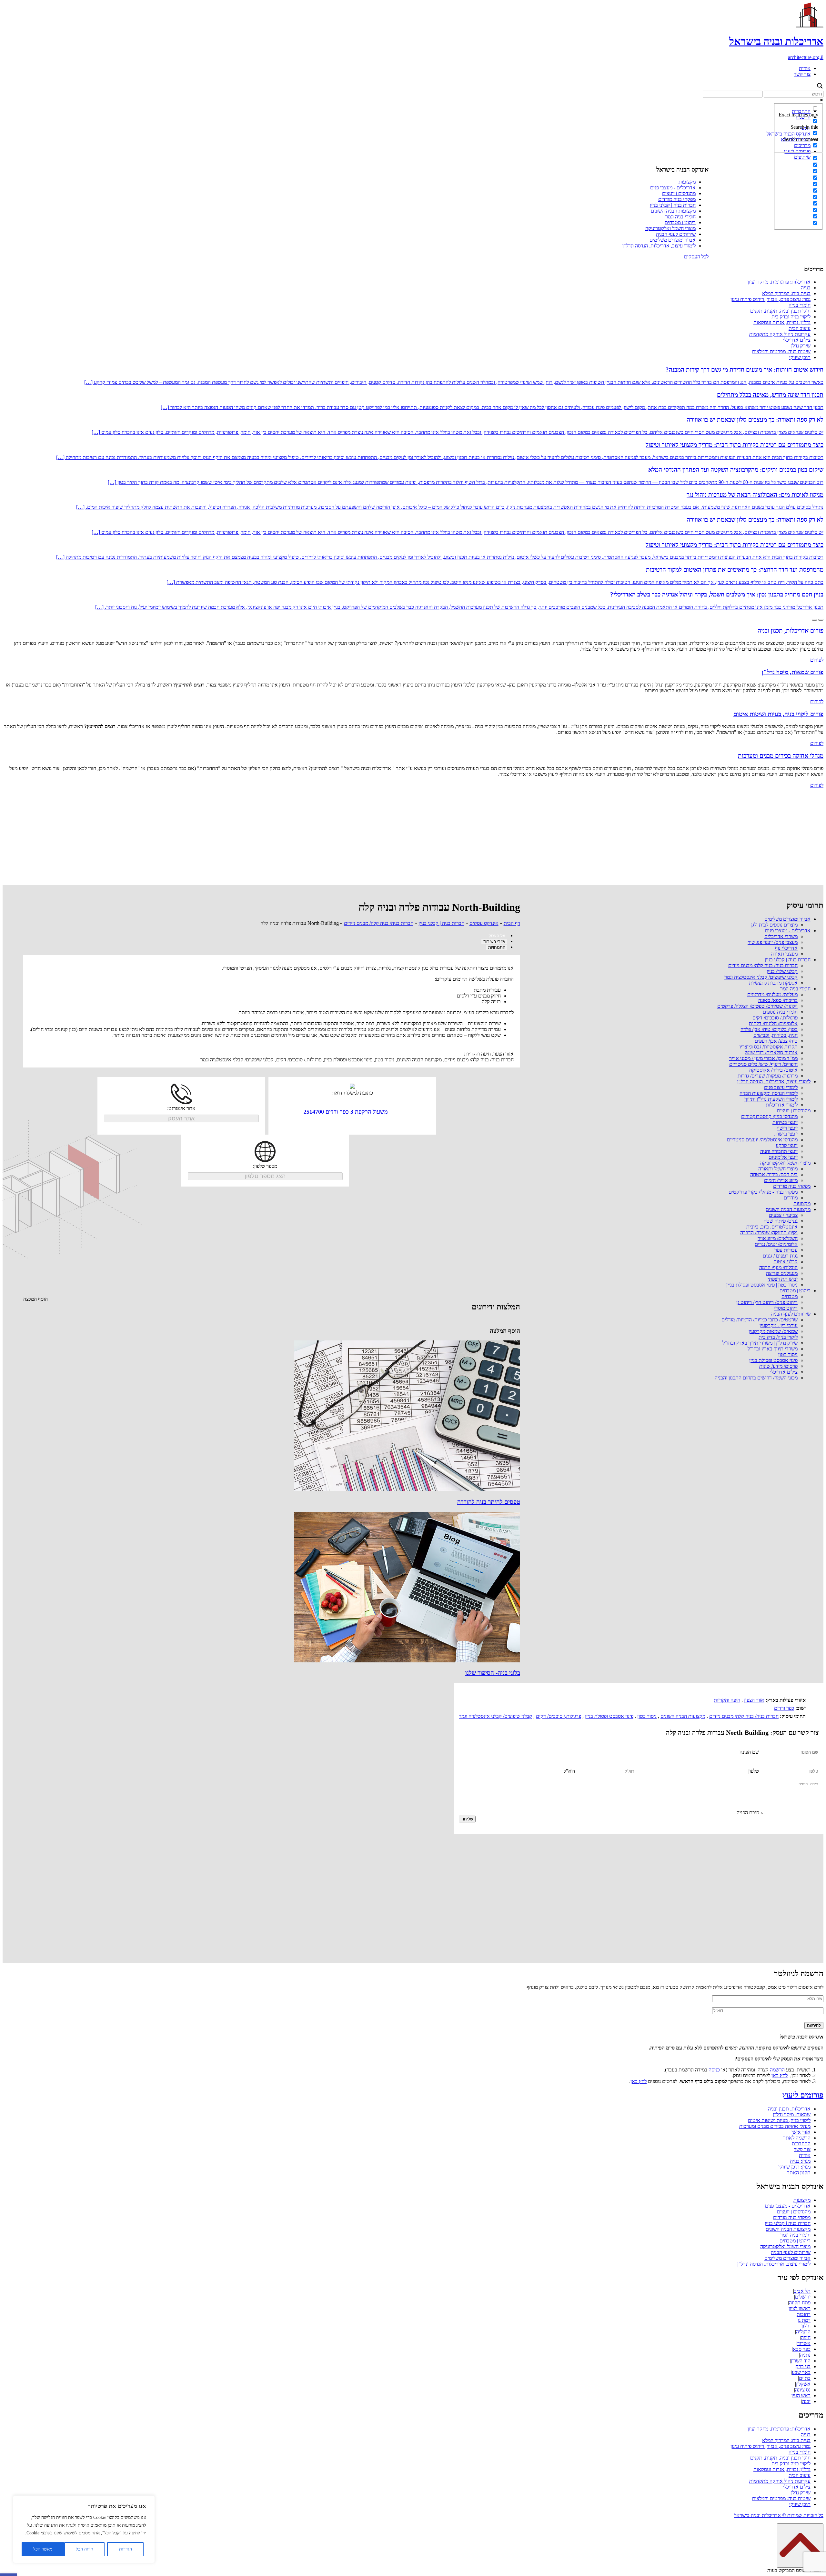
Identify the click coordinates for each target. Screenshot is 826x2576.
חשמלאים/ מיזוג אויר (778, 1238)
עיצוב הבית (800, 328)
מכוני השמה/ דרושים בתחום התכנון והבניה (756, 1378)
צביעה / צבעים (783, 1215)
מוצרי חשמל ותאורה (778, 1169)
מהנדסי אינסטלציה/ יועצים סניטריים (762, 1140)
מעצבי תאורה (784, 954)
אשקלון (803, 2384)
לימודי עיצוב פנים (781, 1087)
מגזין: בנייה (800, 2161)
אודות (805, 68)
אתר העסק (181, 1118)
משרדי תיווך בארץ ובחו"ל (773, 1349)
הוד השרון (801, 2361)
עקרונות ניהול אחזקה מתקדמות (780, 334)
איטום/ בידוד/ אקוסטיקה (773, 1070)
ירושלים (803, 2297)
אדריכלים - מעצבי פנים (673, 188)
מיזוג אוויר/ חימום (781, 1180)
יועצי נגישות (786, 1134)
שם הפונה (749, 1752)
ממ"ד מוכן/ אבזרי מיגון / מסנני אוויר (763, 1058)
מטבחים (790, 1296)
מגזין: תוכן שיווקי (794, 2167)
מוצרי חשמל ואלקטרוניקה (670, 228)
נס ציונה (803, 2390)
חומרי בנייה (800, 305)
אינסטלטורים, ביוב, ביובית (772, 1227)
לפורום (817, 660)
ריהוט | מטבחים (680, 222)
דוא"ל (569, 1771)
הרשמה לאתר (797, 2138)
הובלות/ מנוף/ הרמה (778, 1267)
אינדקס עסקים (484, 923)
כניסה (714, 2070)
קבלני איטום (786, 1262)
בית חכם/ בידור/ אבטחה (774, 1174)
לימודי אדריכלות (782, 1105)
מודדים (791, 1198)
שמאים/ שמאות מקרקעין (773, 1331)
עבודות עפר (786, 1250)
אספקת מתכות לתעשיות (773, 983)
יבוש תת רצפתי (783, 1279)
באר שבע (801, 2372)
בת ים (805, 2378)
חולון (806, 2326)
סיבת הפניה (748, 1813)
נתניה (805, 2355)
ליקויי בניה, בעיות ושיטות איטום (779, 2120)
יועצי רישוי (787, 1128)
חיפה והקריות (727, 1700)
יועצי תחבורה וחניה (779, 1151)
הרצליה (803, 2332)
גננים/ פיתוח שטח (781, 1221)
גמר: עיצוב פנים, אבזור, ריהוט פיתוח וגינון (771, 299)
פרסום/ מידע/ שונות (778, 1366)
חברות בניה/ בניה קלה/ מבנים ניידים (763, 965)
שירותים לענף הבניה (676, 234)
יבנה (806, 2401)
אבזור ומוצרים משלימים (673, 240)
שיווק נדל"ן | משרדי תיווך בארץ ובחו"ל (760, 1343)
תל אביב (802, 2291)
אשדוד (804, 2343)
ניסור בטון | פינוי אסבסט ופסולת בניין (762, 1285)
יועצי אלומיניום (783, 1157)
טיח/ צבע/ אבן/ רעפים (776, 1041)
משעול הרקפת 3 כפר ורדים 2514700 (346, 1112)
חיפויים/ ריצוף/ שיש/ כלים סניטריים (763, 1064)
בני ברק (803, 2366)
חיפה (806, 2337)
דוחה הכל (84, 2549)
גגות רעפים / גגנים (780, 1256)
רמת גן (804, 2320)
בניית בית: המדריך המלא (786, 293)
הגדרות (126, 2549)
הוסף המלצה (35, 1299)
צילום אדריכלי (797, 340)
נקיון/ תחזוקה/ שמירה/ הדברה (769, 1233)
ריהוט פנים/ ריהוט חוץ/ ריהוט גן (767, 1302)
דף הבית (512, 923)
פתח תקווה (800, 2303)
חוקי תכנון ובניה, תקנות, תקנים (780, 311)
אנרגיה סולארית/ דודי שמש (771, 1052)
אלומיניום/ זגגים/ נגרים (776, 1244)
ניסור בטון (788, 1354)
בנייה (806, 288)
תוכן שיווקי (800, 357)
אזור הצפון (754, 1700)
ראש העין (801, 2396)
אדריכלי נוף (786, 948)
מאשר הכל (43, 2549)
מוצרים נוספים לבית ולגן (774, 925)
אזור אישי (801, 2132)
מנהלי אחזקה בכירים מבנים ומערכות (775, 2126)
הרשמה (777, 2070)
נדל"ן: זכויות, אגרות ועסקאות (782, 322)
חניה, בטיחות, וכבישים (776, 1035)
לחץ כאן (780, 2075)
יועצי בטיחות (785, 1122)
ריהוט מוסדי (786, 1308)
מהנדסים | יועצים (679, 193)
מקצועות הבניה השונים (673, 211)
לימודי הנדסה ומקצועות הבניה (769, 1093)
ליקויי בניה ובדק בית (791, 317)
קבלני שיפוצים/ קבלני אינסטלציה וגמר (761, 977)
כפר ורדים (784, 1708)
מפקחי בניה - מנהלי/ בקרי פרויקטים (763, 1192)
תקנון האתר (799, 2173)
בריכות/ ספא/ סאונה (778, 1000)
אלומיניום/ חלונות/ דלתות (773, 1023)
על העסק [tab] (497, 936)
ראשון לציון (800, 2308)
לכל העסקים (696, 257)
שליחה (467, 1819)
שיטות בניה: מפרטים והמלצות (781, 351)
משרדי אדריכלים (781, 936)
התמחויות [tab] (497, 947)
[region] (84, 2529)
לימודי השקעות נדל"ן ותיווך (771, 1099)
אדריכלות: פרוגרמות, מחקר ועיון (779, 282)
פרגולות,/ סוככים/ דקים (775, 1018)
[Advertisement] (413, 837)
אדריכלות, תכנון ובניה (789, 2109)
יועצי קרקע (787, 1145)
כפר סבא (802, 2349)
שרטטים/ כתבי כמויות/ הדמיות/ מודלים (760, 1320)
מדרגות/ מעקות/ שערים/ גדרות (768, 1076)
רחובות (804, 2314)
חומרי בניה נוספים (780, 1012)
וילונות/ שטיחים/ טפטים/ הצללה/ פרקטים (757, 1006)
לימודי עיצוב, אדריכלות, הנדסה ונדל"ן (659, 246)
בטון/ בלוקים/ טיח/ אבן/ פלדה (769, 1029)
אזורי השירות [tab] (494, 942)
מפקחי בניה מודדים (677, 199)
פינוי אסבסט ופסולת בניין (773, 1360)
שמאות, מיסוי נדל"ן (792, 2115)
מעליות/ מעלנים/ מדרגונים (772, 994)
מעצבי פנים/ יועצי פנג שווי (773, 942)
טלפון (754, 1771)
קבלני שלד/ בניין (782, 971)
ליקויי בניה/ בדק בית (778, 1337)
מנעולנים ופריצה (782, 1273)
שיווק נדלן (801, 346)
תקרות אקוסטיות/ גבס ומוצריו (769, 1047)
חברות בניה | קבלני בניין (673, 205)
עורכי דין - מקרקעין (779, 1325)
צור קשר (802, 74)
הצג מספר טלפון (265, 1176)
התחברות (801, 2144)
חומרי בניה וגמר (680, 217)
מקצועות (687, 182)
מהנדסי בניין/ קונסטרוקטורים (769, 1116)
